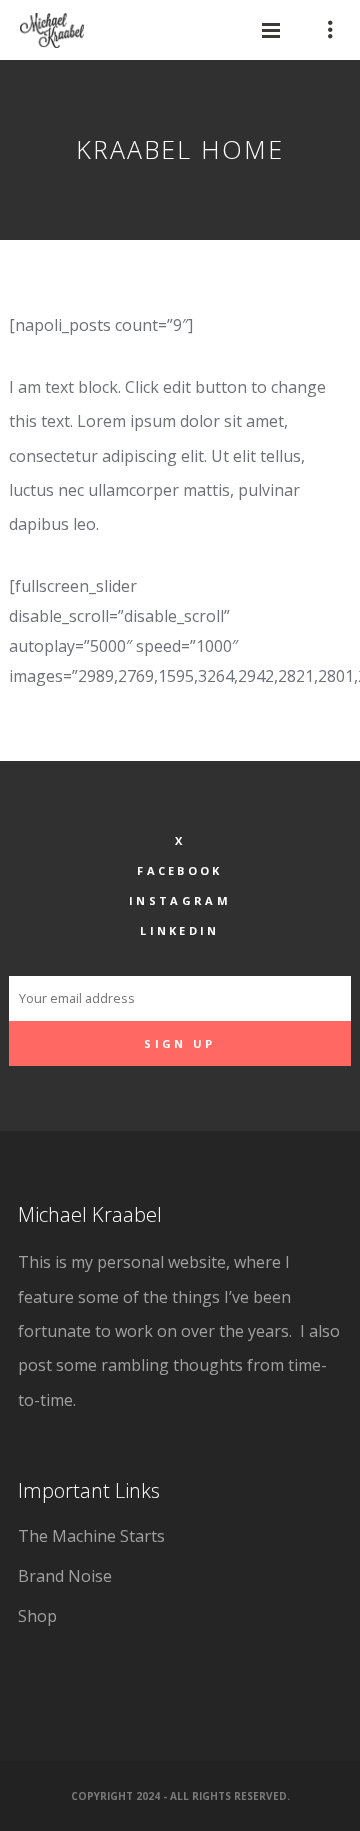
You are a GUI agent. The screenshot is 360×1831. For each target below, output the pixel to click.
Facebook (179, 870)
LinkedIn (179, 930)
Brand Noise (65, 1576)
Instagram (180, 900)
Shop (37, 1616)
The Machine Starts (91, 1536)
